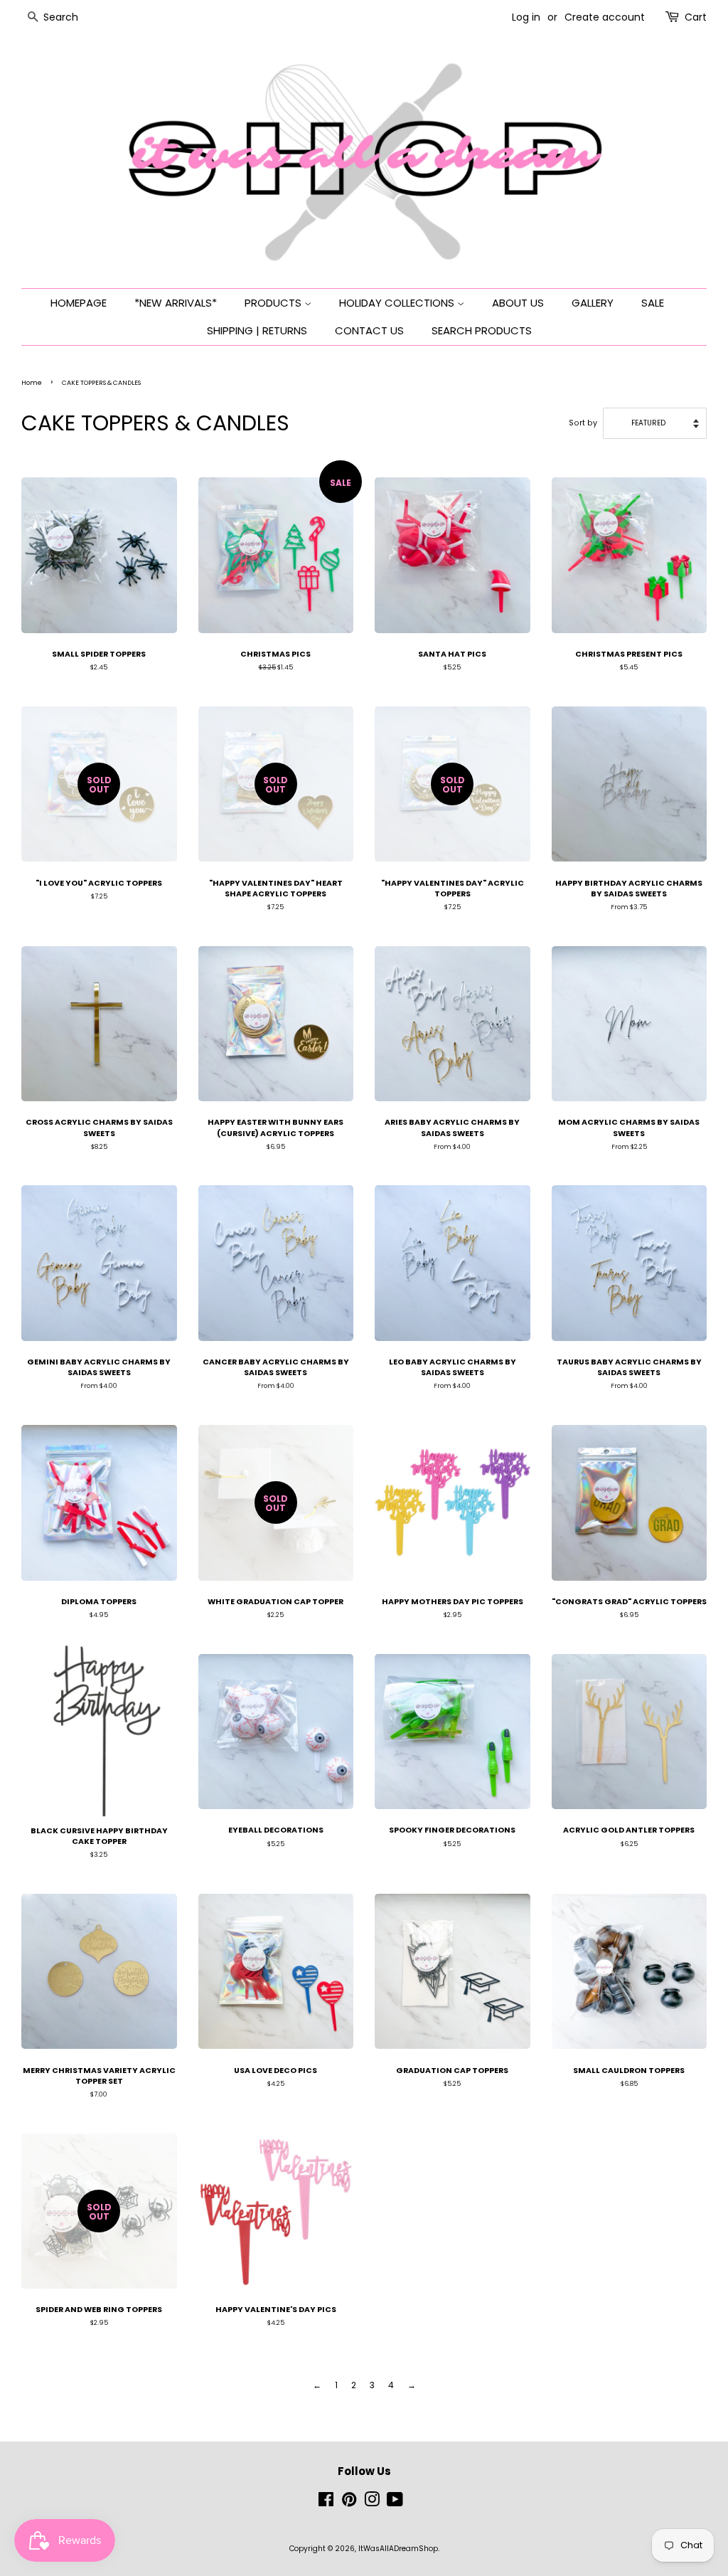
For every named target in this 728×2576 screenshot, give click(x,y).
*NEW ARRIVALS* (176, 303)
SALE (653, 303)
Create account (605, 17)
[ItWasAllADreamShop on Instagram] (372, 2503)
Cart (696, 17)
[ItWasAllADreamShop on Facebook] (326, 2503)
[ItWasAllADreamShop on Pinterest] (349, 2503)
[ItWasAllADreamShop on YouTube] (395, 2503)
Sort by (583, 423)
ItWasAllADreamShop (398, 2549)
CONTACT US (369, 330)
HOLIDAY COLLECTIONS (398, 303)
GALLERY (593, 303)
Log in (526, 17)
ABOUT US (518, 303)
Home (32, 383)
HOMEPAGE (79, 303)
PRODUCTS (274, 303)
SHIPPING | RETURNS (257, 330)
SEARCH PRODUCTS (482, 330)
